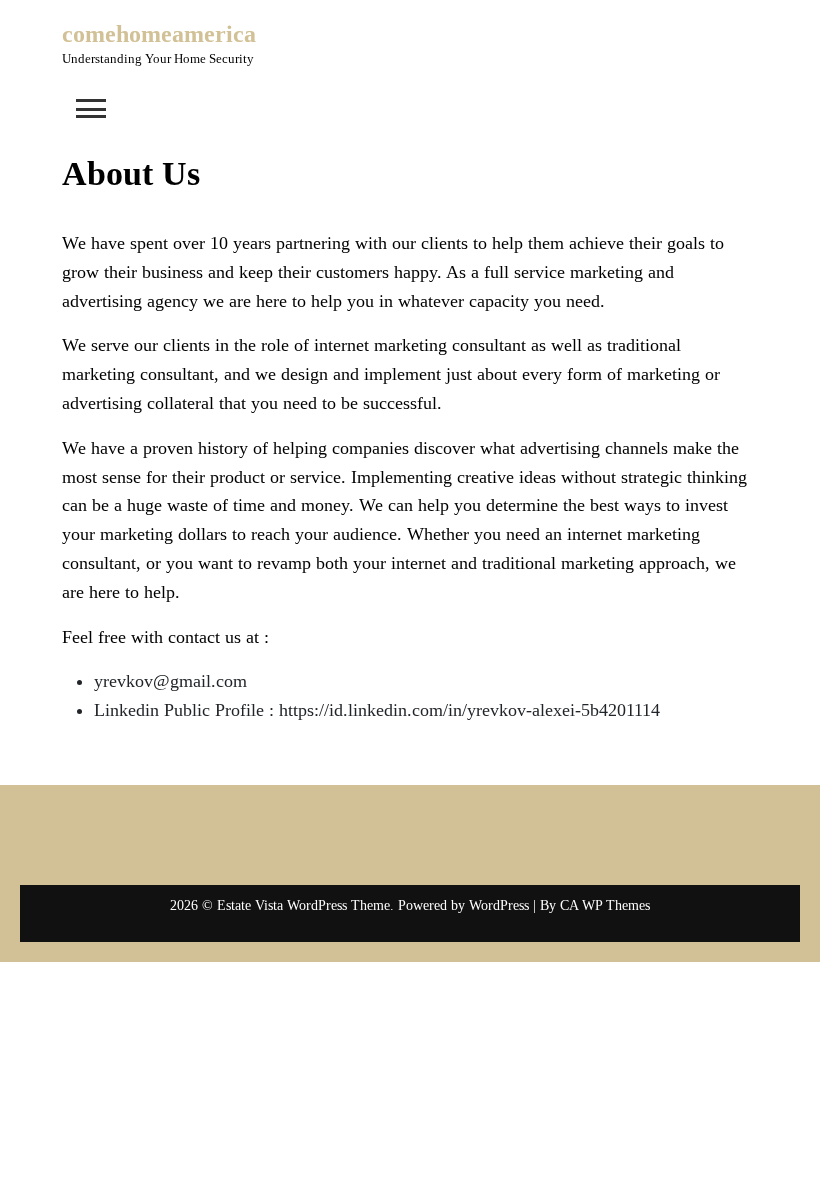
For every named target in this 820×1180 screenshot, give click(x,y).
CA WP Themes (605, 905)
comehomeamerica (159, 34)
